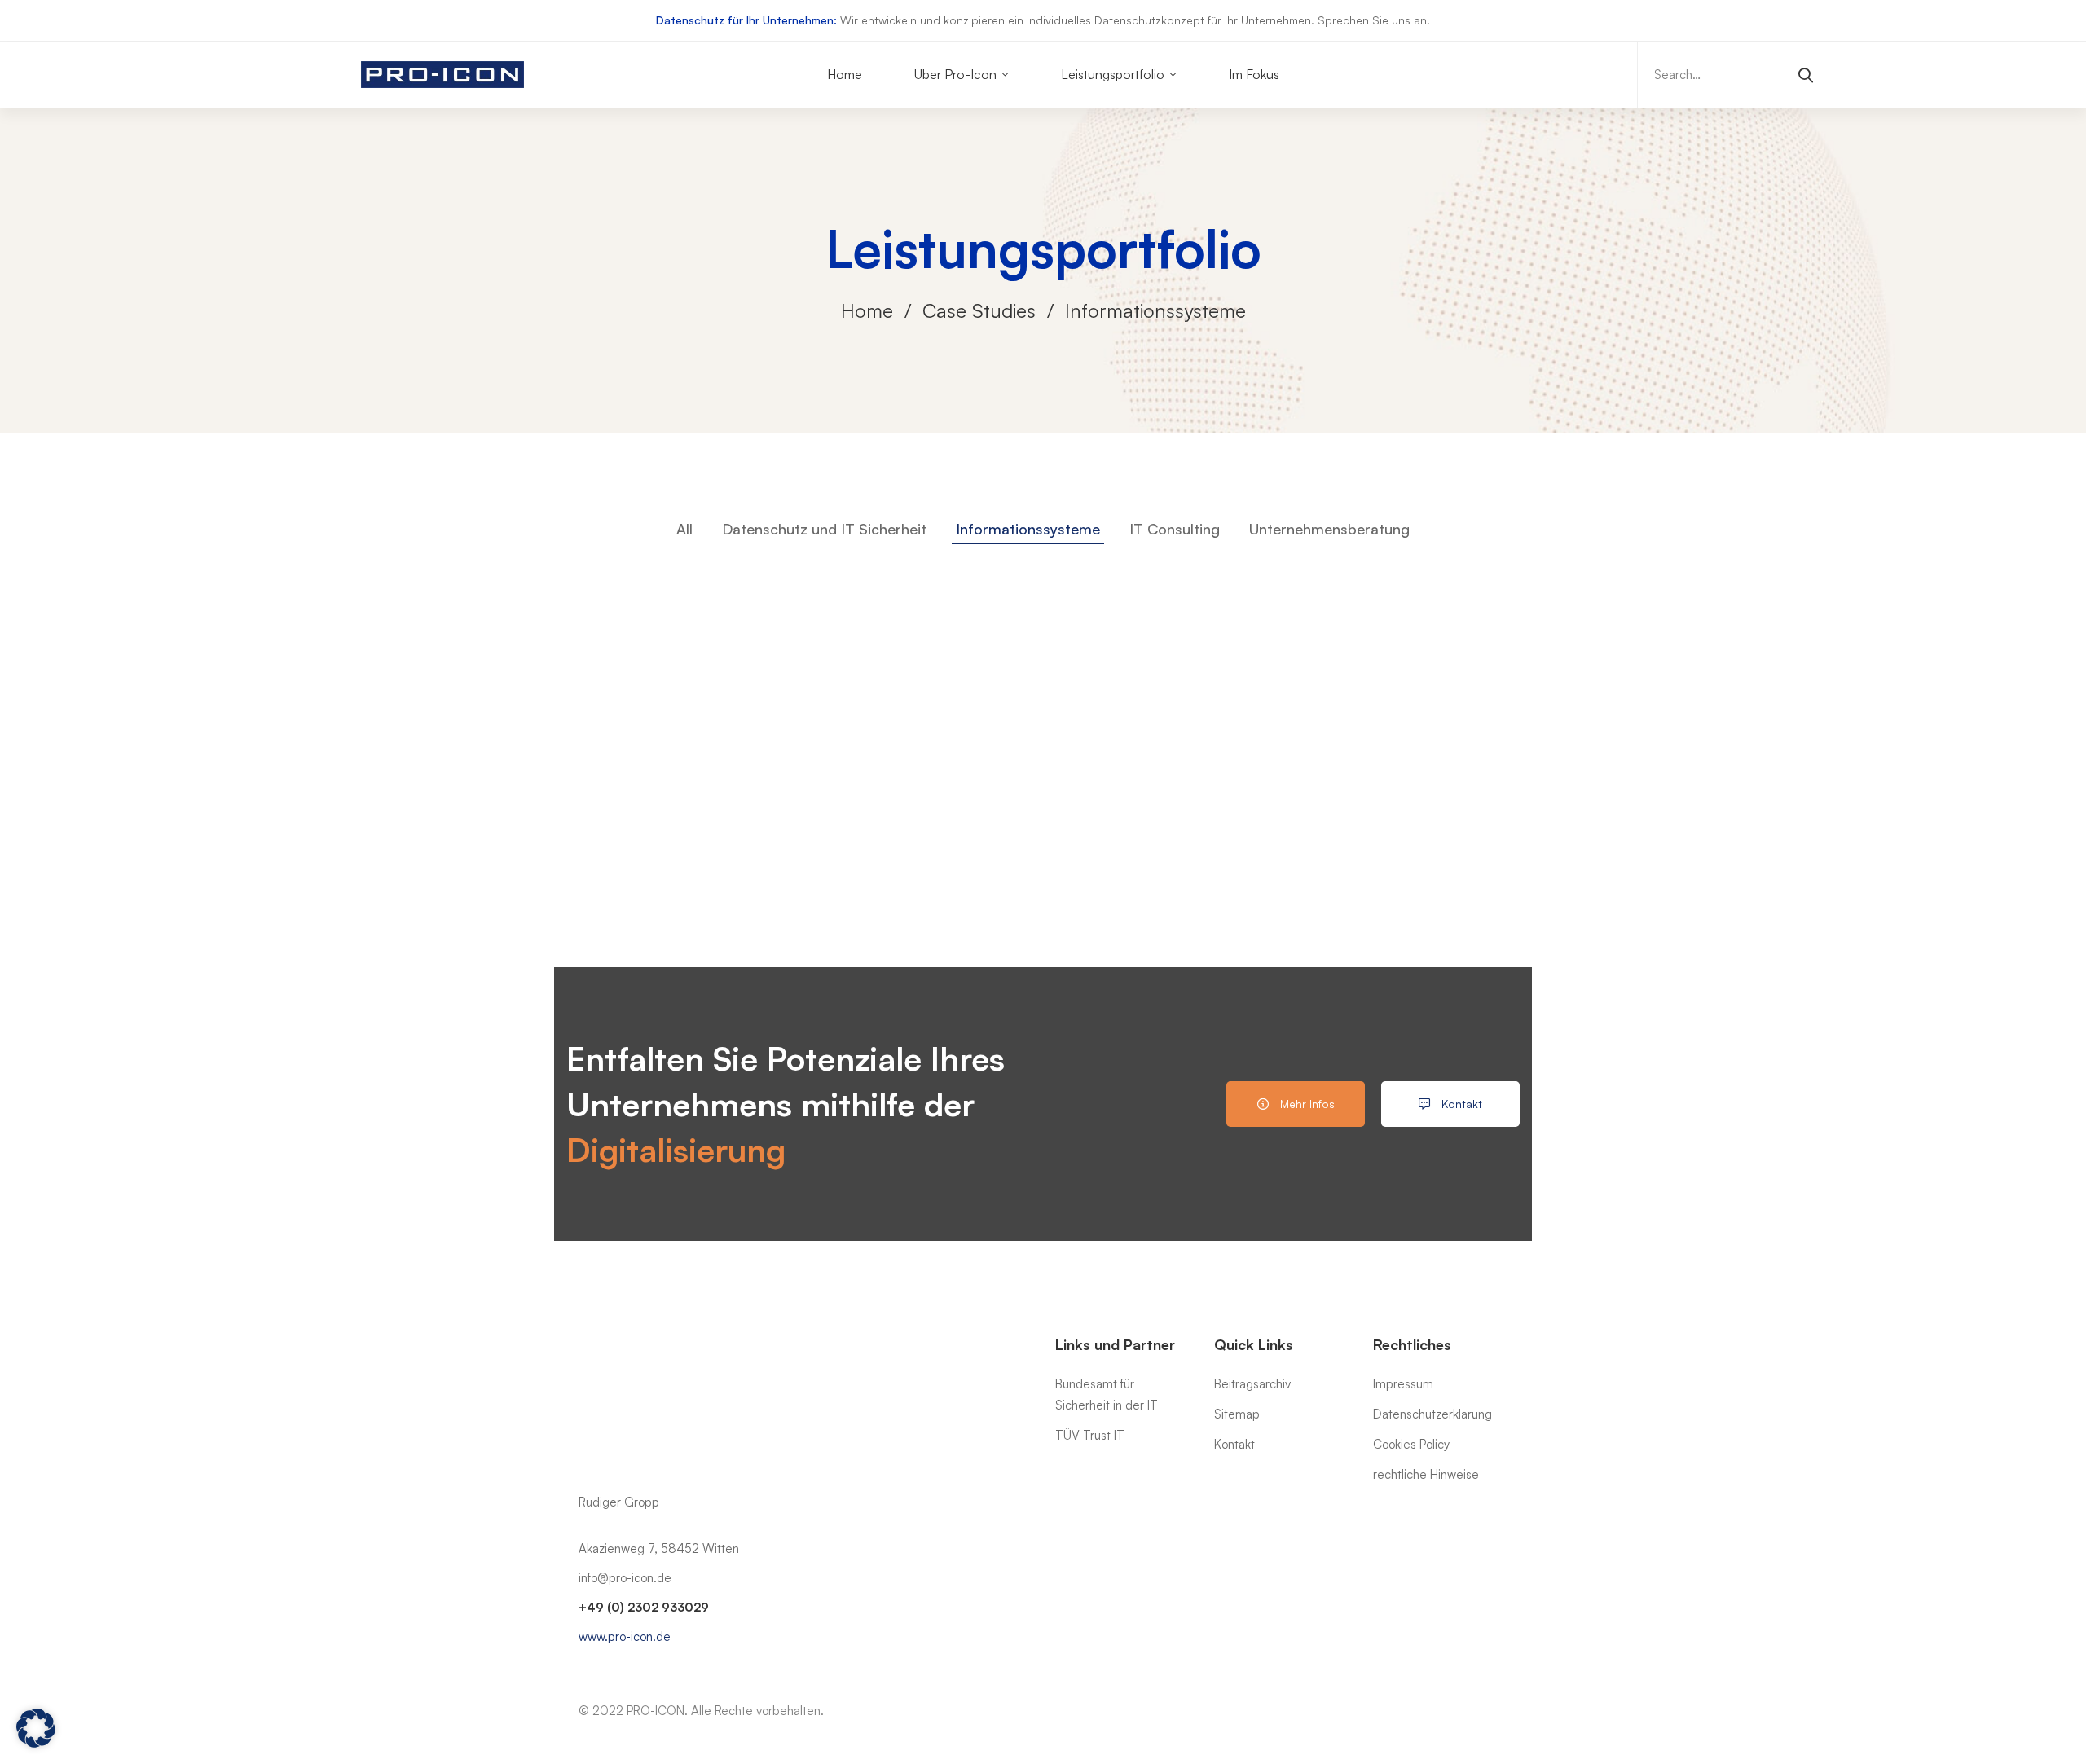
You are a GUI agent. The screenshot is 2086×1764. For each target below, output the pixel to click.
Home (867, 310)
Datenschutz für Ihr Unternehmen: (746, 20)
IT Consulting (1175, 529)
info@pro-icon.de (625, 1578)
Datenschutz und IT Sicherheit (824, 529)
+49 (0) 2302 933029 (644, 1607)
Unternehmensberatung (1329, 529)
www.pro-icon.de (625, 1636)
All (684, 529)
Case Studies (979, 310)
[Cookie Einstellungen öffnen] (36, 1743)
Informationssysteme (1028, 529)
